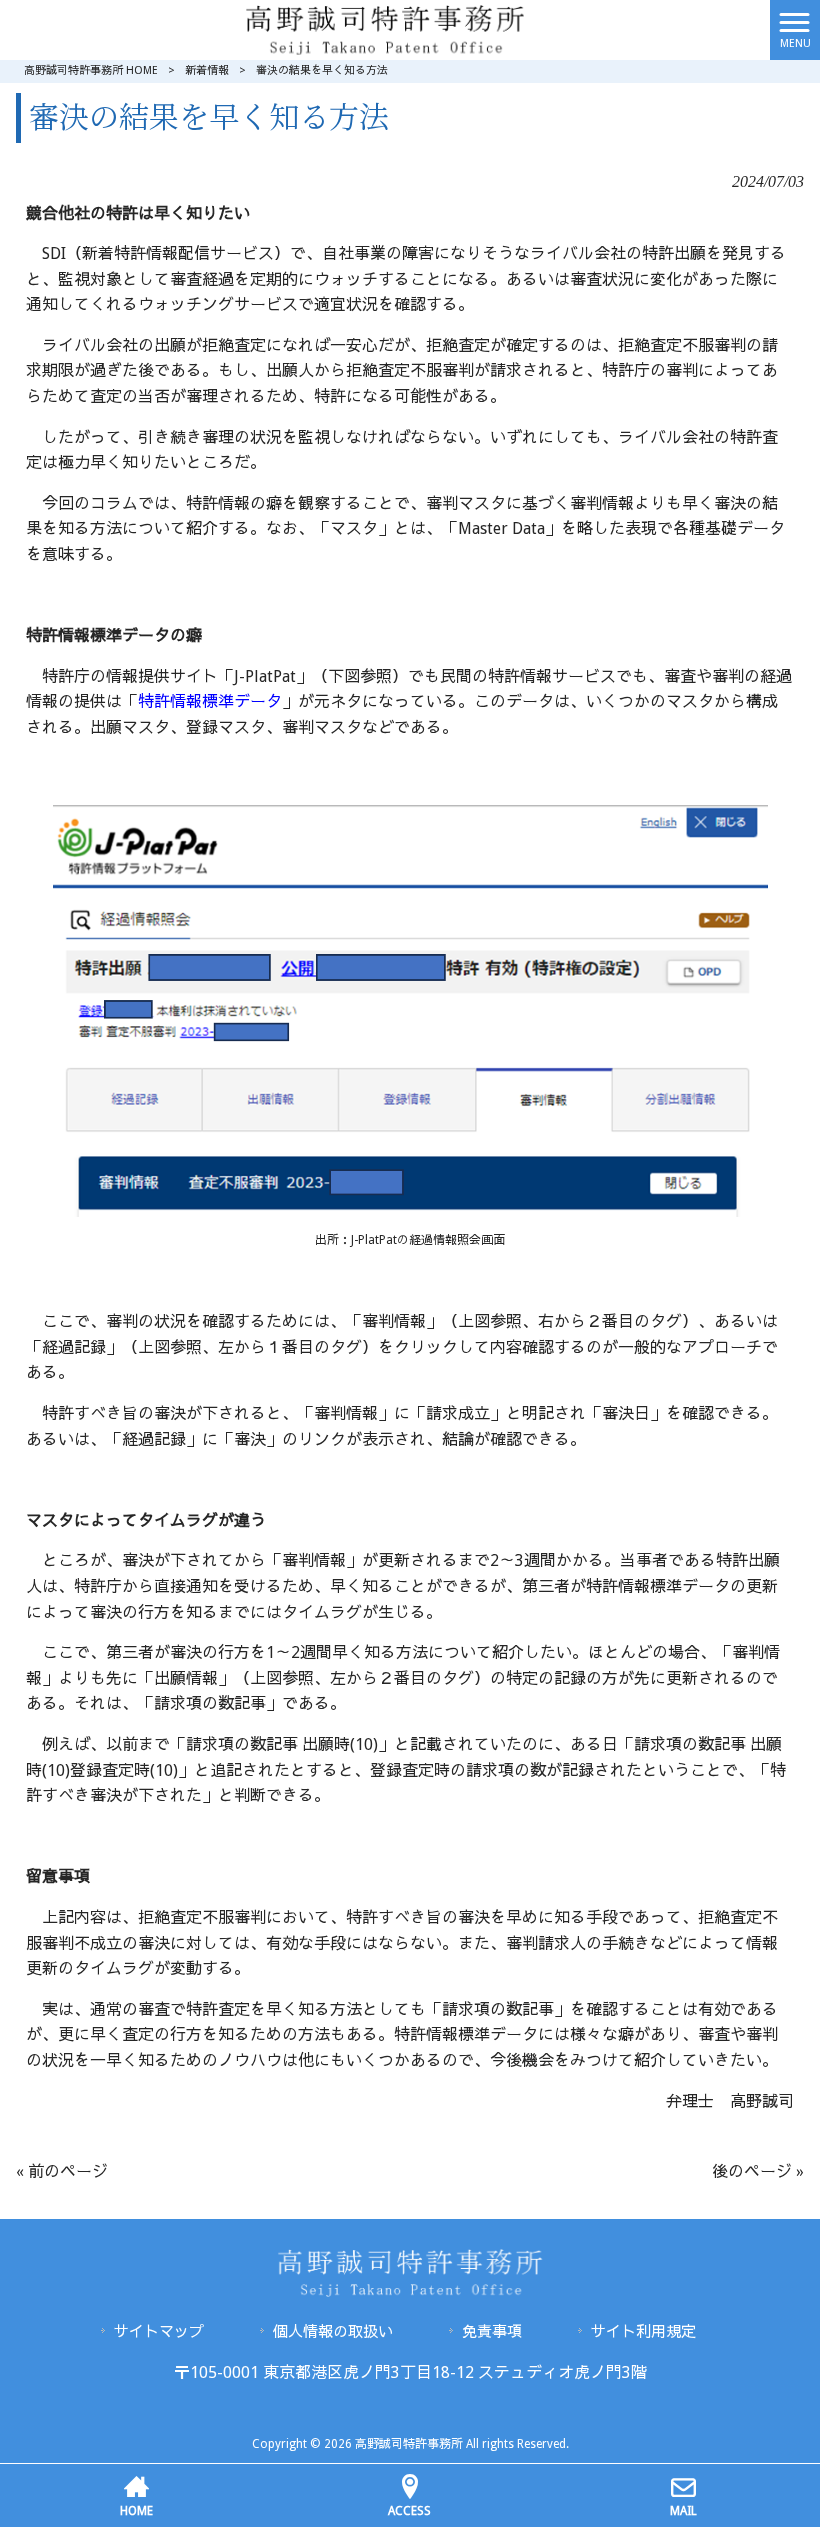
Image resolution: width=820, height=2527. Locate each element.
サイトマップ (159, 2332)
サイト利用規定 (643, 2332)
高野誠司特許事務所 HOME (91, 70)
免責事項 (492, 2332)
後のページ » (758, 2171)
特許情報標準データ (210, 701)
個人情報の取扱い (333, 2332)
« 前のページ (62, 2171)
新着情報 (207, 70)
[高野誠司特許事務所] (385, 28)
